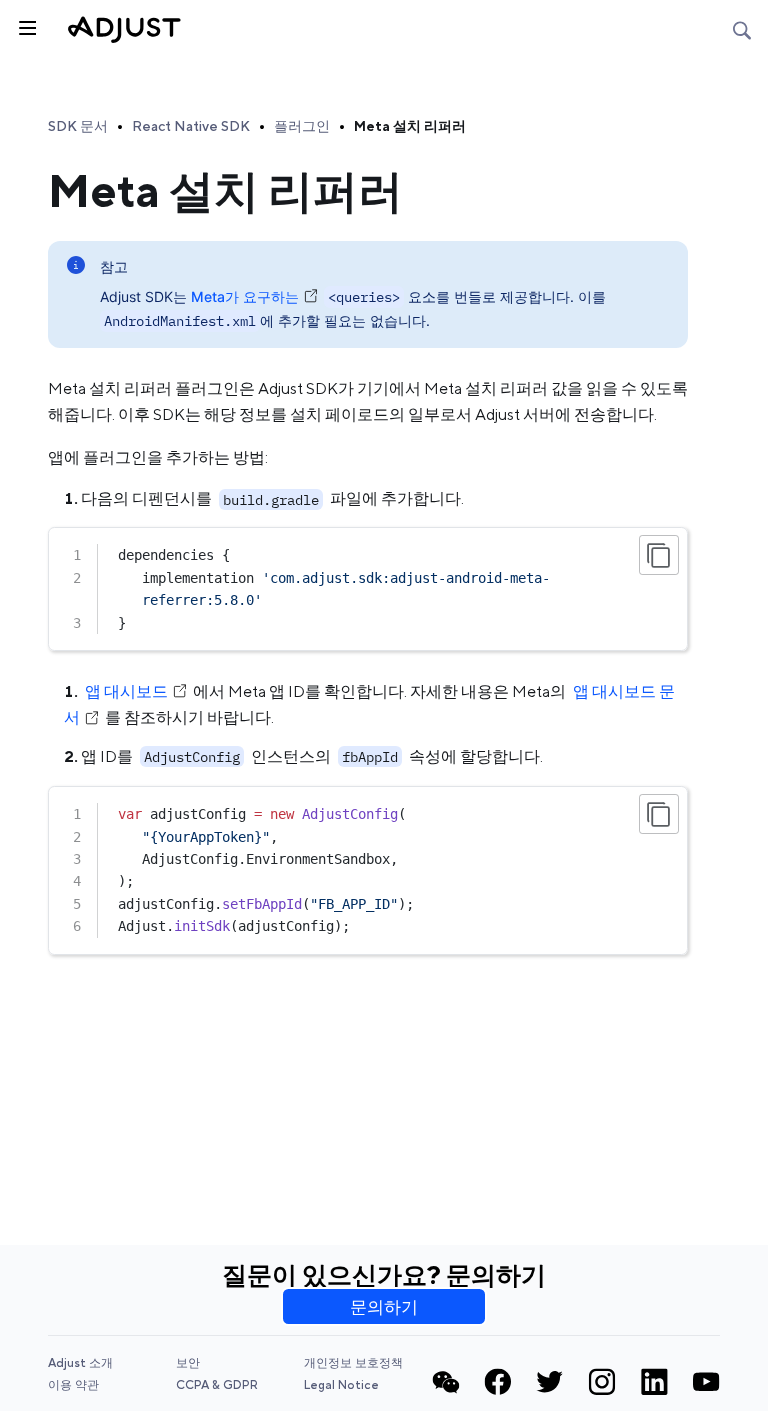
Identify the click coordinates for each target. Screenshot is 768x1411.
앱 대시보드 (126, 691)
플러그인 (302, 126)
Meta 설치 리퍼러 (410, 126)
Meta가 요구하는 (245, 296)
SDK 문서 (78, 126)
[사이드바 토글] (26, 26)
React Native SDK (191, 126)
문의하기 (384, 1307)
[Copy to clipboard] (659, 555)
